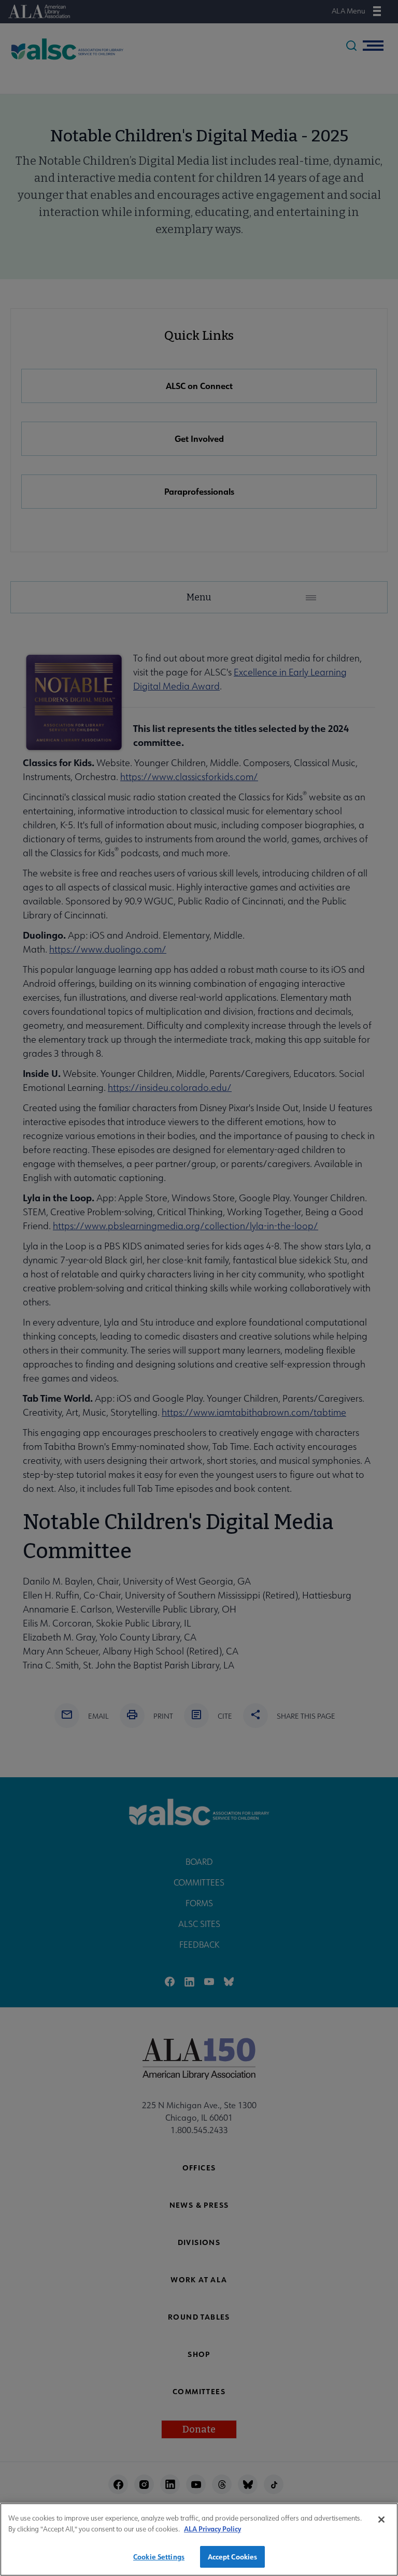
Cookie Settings (159, 2557)
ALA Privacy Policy (212, 2529)
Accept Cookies (233, 2557)
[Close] (381, 2520)
